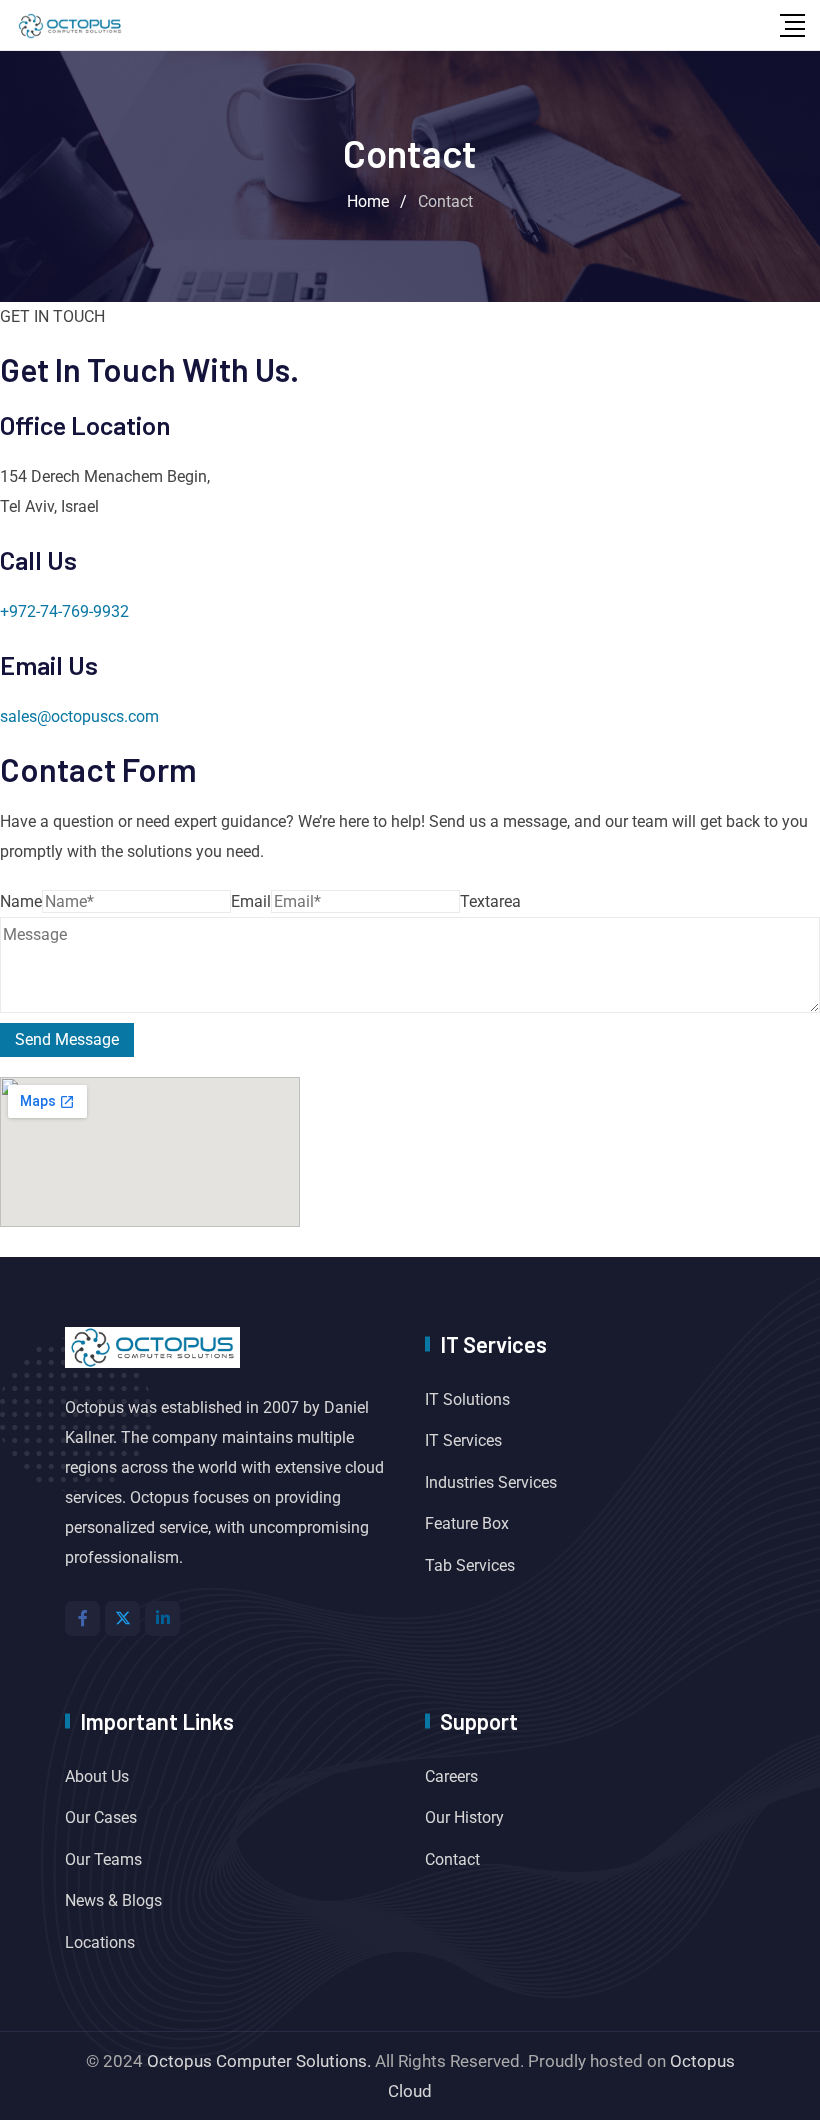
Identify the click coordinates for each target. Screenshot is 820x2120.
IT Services (463, 1440)
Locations (100, 1942)
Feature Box (467, 1523)
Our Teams (103, 1859)
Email (251, 901)
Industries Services (491, 1482)
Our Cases (101, 1817)
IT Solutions (467, 1399)
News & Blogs (113, 1900)
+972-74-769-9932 (64, 611)
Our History (464, 1817)
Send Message (67, 1039)
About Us (97, 1776)
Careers (451, 1776)
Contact (452, 1859)
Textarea (490, 901)
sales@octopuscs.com (79, 716)
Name (21, 901)
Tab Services (470, 1565)
